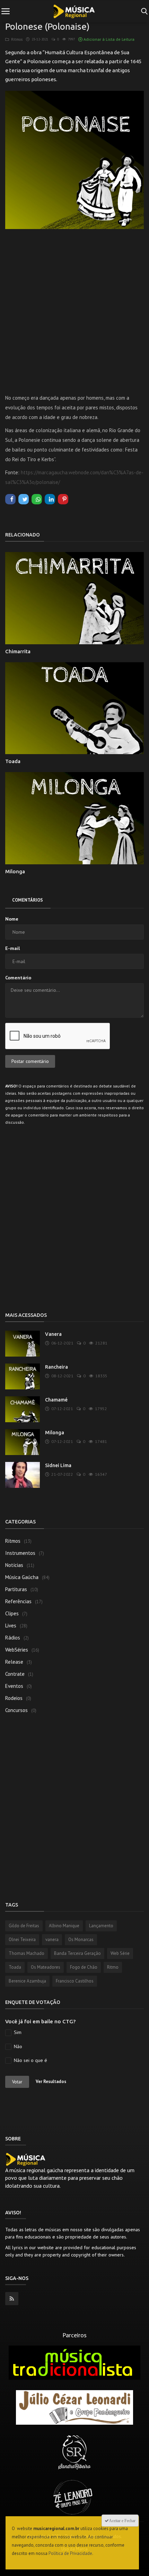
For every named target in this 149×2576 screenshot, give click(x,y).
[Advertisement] (74, 305)
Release (14, 1662)
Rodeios (14, 1698)
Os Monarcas (81, 1940)
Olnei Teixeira (22, 1940)
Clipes (12, 1613)
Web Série (120, 1953)
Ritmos (16, 39)
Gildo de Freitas (24, 1926)
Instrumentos (20, 1553)
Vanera (53, 1334)
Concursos (16, 1710)
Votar (17, 2082)
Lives (11, 1626)
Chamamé (56, 1400)
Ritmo (113, 1967)
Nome (12, 919)
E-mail (12, 948)
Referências (18, 1601)
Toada (13, 761)
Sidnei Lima (58, 1465)
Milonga (15, 871)
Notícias (14, 1565)
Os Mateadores (46, 1967)
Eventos (14, 1686)
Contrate (15, 1674)
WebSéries (17, 1650)
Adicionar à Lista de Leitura (108, 39)
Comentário (18, 978)
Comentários (28, 900)
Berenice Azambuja (27, 1981)
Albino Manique (64, 1926)
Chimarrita (18, 651)
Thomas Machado (27, 1953)
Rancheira (56, 1367)
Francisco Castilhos (75, 1981)
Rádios (13, 1638)
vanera (52, 1940)
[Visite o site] (74, 2362)
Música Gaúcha (22, 1577)
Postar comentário (30, 1061)
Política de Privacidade (70, 2553)
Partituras (16, 1589)
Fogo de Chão (84, 1967)
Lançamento (101, 1926)
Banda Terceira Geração (77, 1953)
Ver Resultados (51, 2081)
